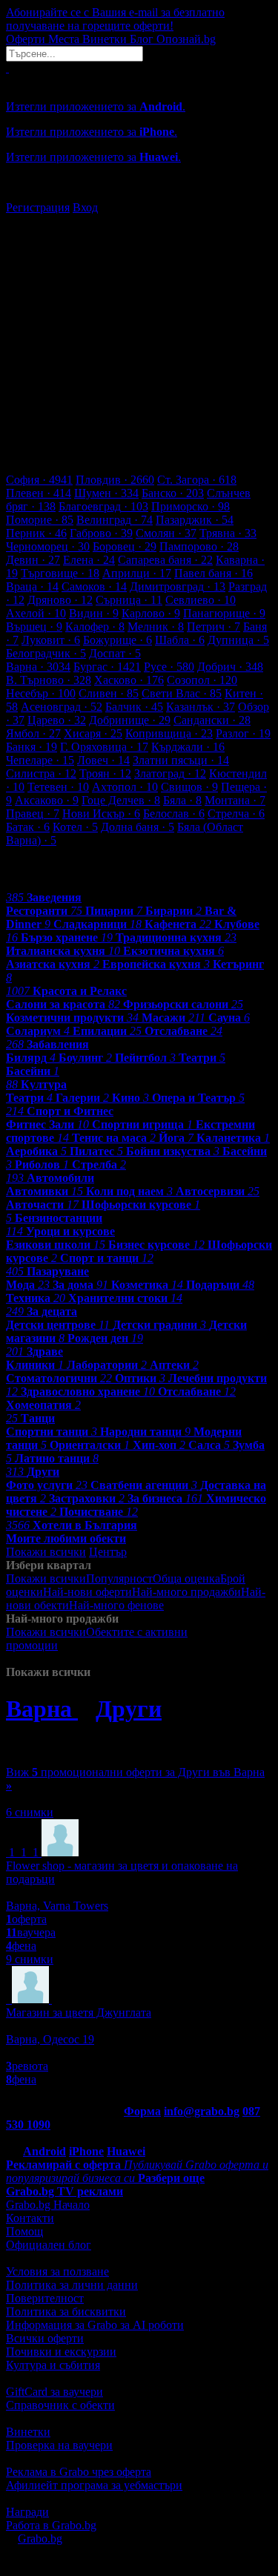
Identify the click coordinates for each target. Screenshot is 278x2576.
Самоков (94, 586)
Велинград (115, 520)
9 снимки (30, 1959)
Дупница (238, 640)
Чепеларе (40, 760)
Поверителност (45, 2298)
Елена (89, 560)
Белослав (174, 814)
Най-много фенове (116, 1605)
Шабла (180, 640)
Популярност (119, 1578)
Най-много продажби (186, 1592)
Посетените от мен (106, 1645)
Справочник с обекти (60, 2405)
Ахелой (36, 613)
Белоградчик (46, 653)
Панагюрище (224, 613)
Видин (94, 613)
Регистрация (38, 207)
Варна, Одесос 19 (50, 2039)
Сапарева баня (165, 560)
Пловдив (115, 480)
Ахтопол (125, 787)
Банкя (32, 747)
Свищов (189, 787)
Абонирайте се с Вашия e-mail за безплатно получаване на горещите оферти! (115, 19)
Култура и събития (53, 2365)
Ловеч (103, 760)
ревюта (27, 2066)
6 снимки (30, 1812)
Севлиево (201, 600)
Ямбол (33, 733)
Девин (33, 560)
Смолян (166, 533)
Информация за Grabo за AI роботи (95, 2325)
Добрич (230, 667)
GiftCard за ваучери (54, 2392)
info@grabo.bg (202, 2111)
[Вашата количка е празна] (7, 68)
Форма (142, 2111)
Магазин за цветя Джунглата (79, 2012)
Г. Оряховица (104, 747)
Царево (57, 720)
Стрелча (236, 814)
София (39, 480)
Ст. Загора (197, 480)
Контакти (30, 2218)
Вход (85, 207)
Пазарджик (195, 520)
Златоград (170, 773)
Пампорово (199, 546)
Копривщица (169, 733)
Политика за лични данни (72, 2285)
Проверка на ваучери (59, 2445)
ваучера (31, 1932)
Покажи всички (46, 1552)
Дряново (60, 600)
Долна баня (138, 827)
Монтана (235, 800)
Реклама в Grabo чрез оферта (79, 2472)
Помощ (24, 2231)
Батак (28, 827)
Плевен (39, 493)
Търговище (60, 573)
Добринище (130, 720)
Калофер (95, 627)
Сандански (212, 720)
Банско (173, 493)
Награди (27, 2512)
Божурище (118, 640)
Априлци (137, 573)
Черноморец (48, 546)
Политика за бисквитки (66, 2311)
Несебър (41, 693)
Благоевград (103, 506)
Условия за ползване (57, 2271)
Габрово (101, 533)
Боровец (125, 546)
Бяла (182, 800)
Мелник (156, 627)
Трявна (228, 533)
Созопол (202, 680)
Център (108, 1552)
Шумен (106, 493)
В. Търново (49, 680)
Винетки (28, 2432)
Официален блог (49, 2245)
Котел (75, 827)
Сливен (109, 693)
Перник (36, 533)
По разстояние (201, 1605)
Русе (169, 667)
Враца (32, 586)
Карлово (151, 613)
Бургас (107, 667)
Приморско (191, 506)
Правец (33, 814)
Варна (38, 667)
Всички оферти (45, 2338)
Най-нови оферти (87, 1592)
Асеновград (62, 707)
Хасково (129, 680)
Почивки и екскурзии (61, 2352)
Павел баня (214, 573)
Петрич (214, 627)
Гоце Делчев (121, 800)
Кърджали (188, 747)
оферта (26, 1919)
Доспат (115, 653)
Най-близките (89, 1659)
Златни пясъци (181, 760)
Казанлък (201, 707)
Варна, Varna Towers (57, 1906)
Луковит (51, 640)
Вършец (34, 627)
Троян (105, 773)
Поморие (40, 520)
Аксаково (47, 800)
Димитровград (178, 586)
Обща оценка (186, 1578)
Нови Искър (101, 814)
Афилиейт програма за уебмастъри (94, 2485)
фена (21, 1946)
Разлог (243, 733)
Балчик (134, 707)
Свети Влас (182, 693)
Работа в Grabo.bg (51, 2525)
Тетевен (58, 787)
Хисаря (93, 733)
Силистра (41, 773)
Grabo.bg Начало (48, 2205)
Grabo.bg (40, 2539)
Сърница (129, 600)
